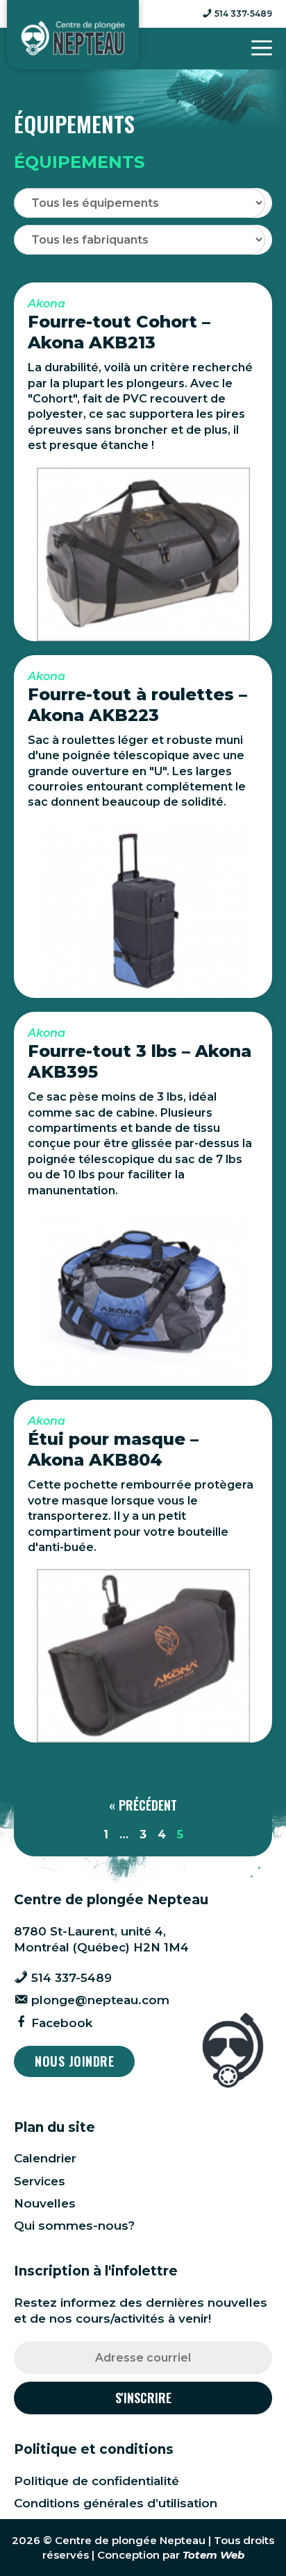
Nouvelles (45, 2203)
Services (40, 2181)
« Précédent (143, 1805)
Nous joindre (74, 2061)
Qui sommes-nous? (74, 2226)
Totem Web (213, 2555)
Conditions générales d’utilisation (116, 2503)
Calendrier (45, 2158)
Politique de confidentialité (96, 2481)
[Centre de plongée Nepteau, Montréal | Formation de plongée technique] (73, 38)
